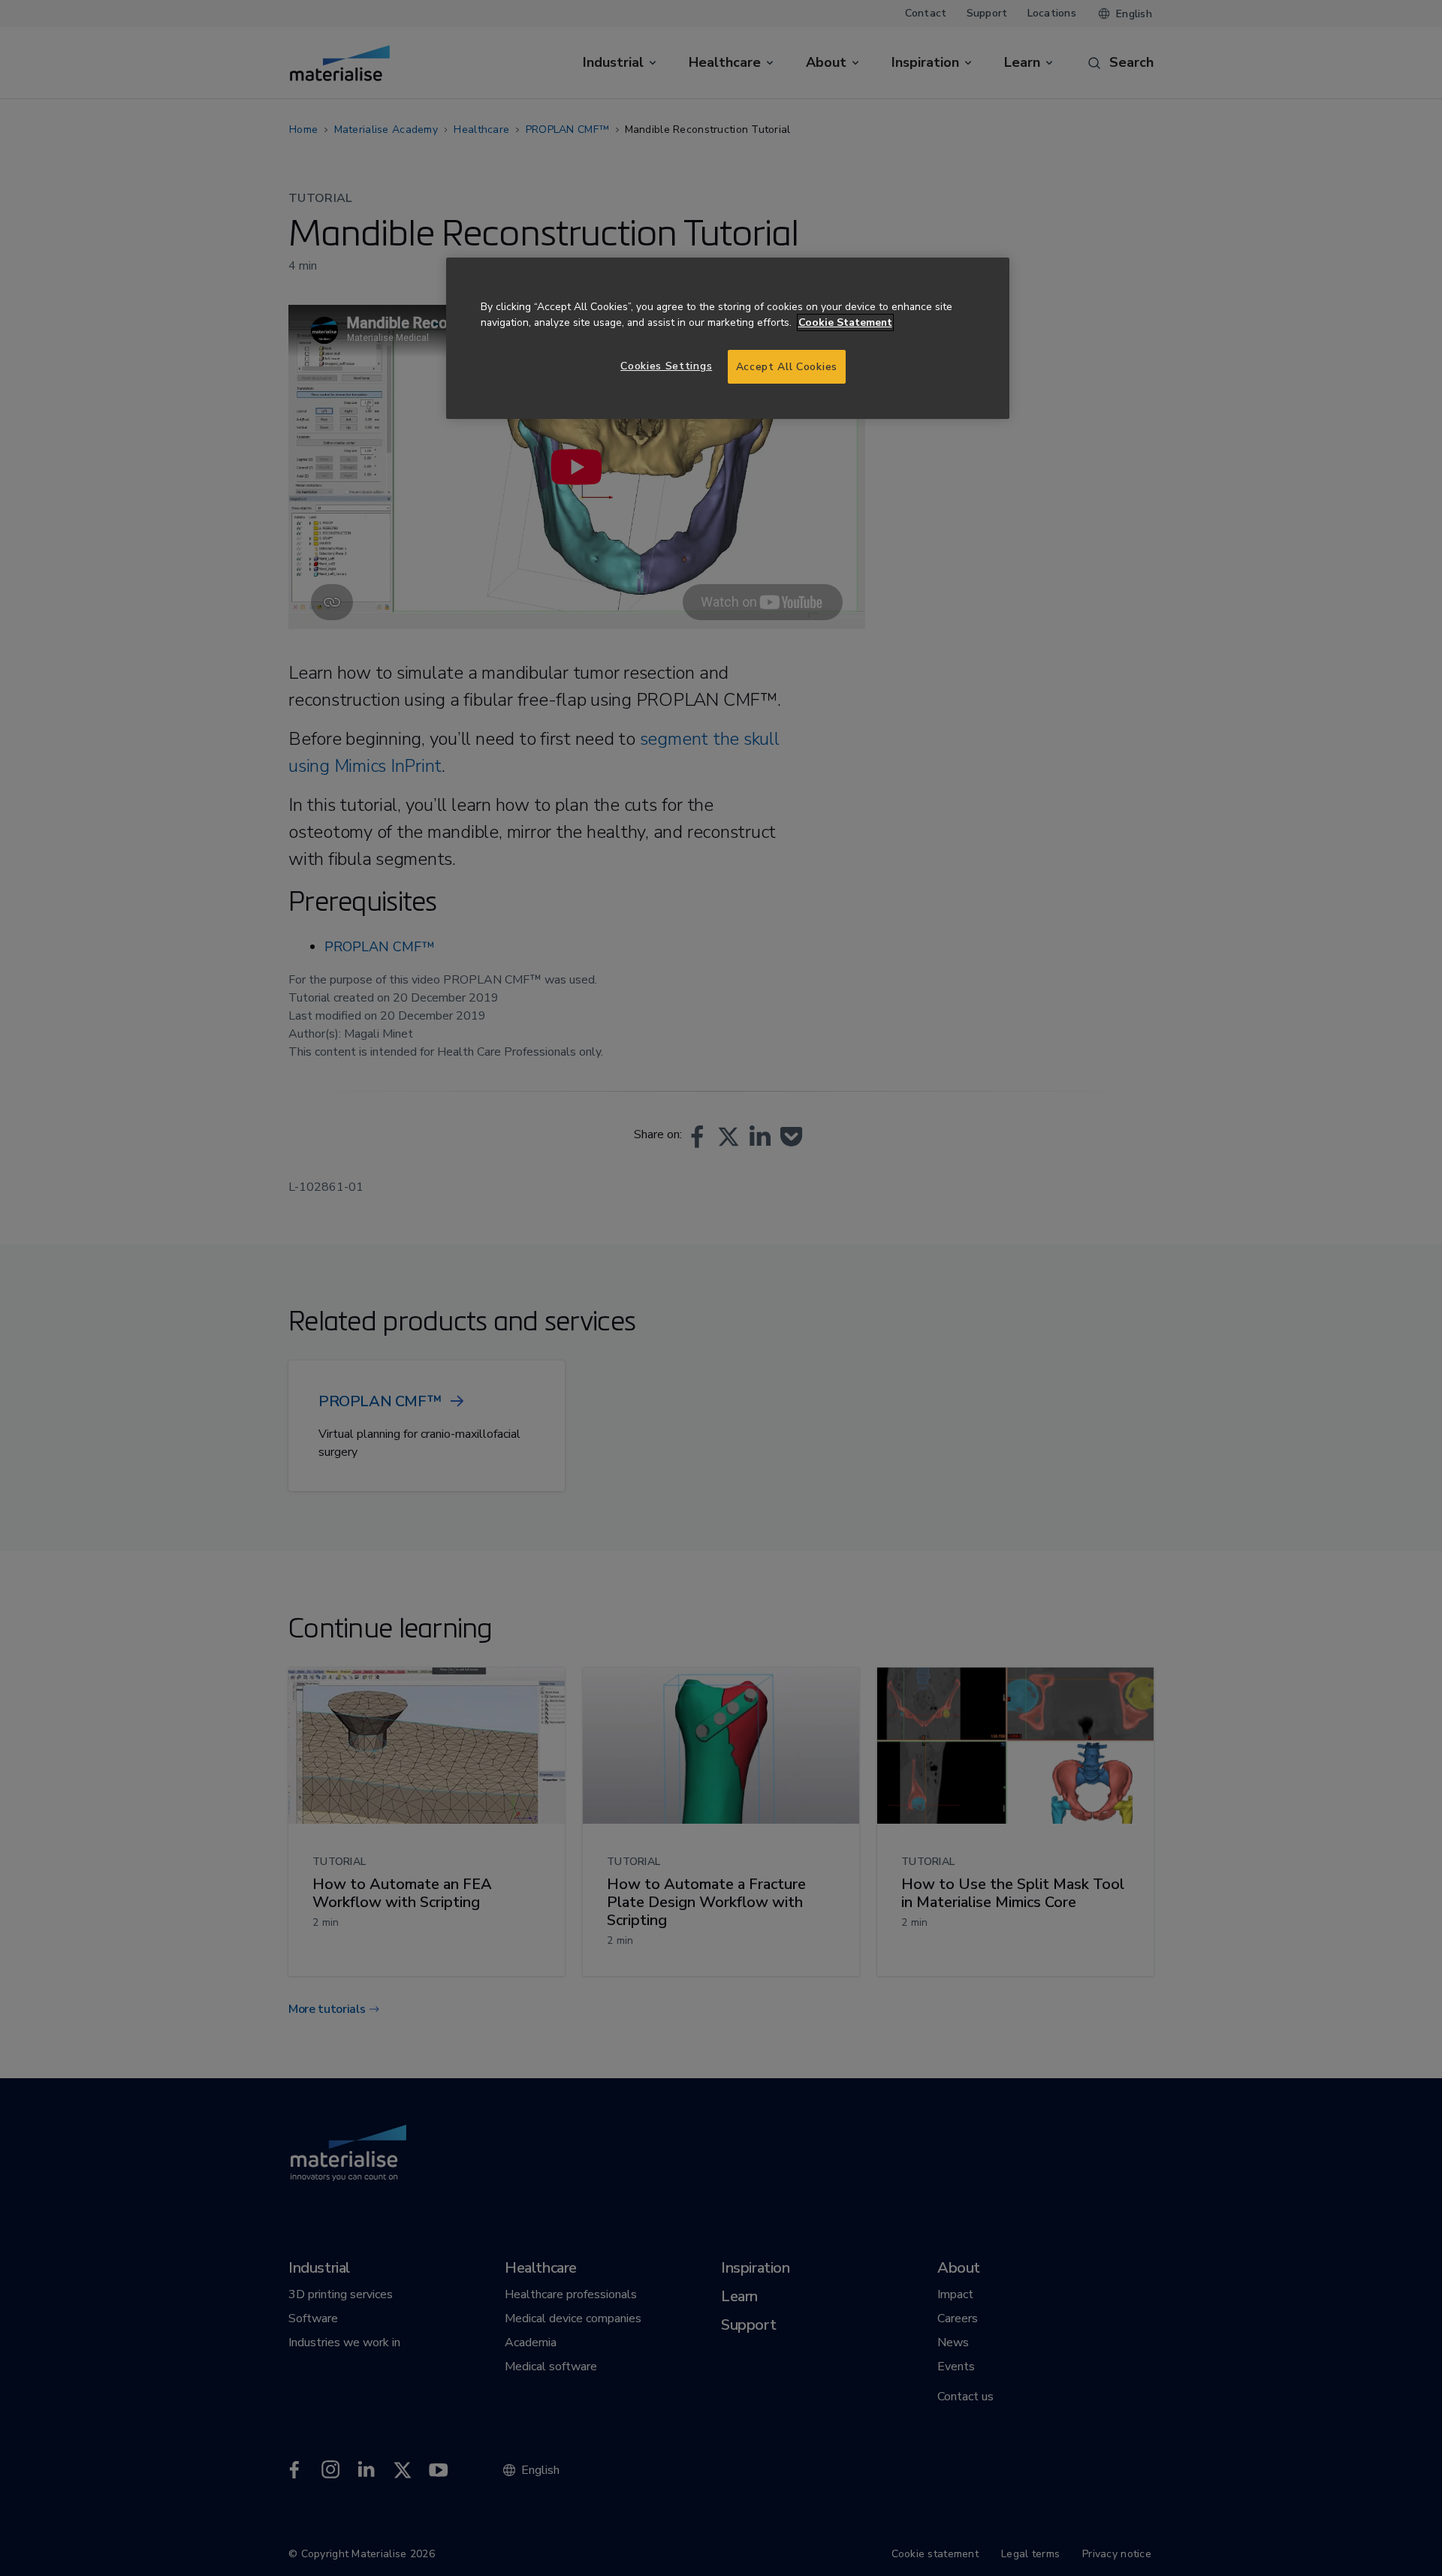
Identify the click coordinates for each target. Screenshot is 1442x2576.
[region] (728, 338)
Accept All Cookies (787, 367)
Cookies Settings (666, 366)
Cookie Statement (845, 322)
